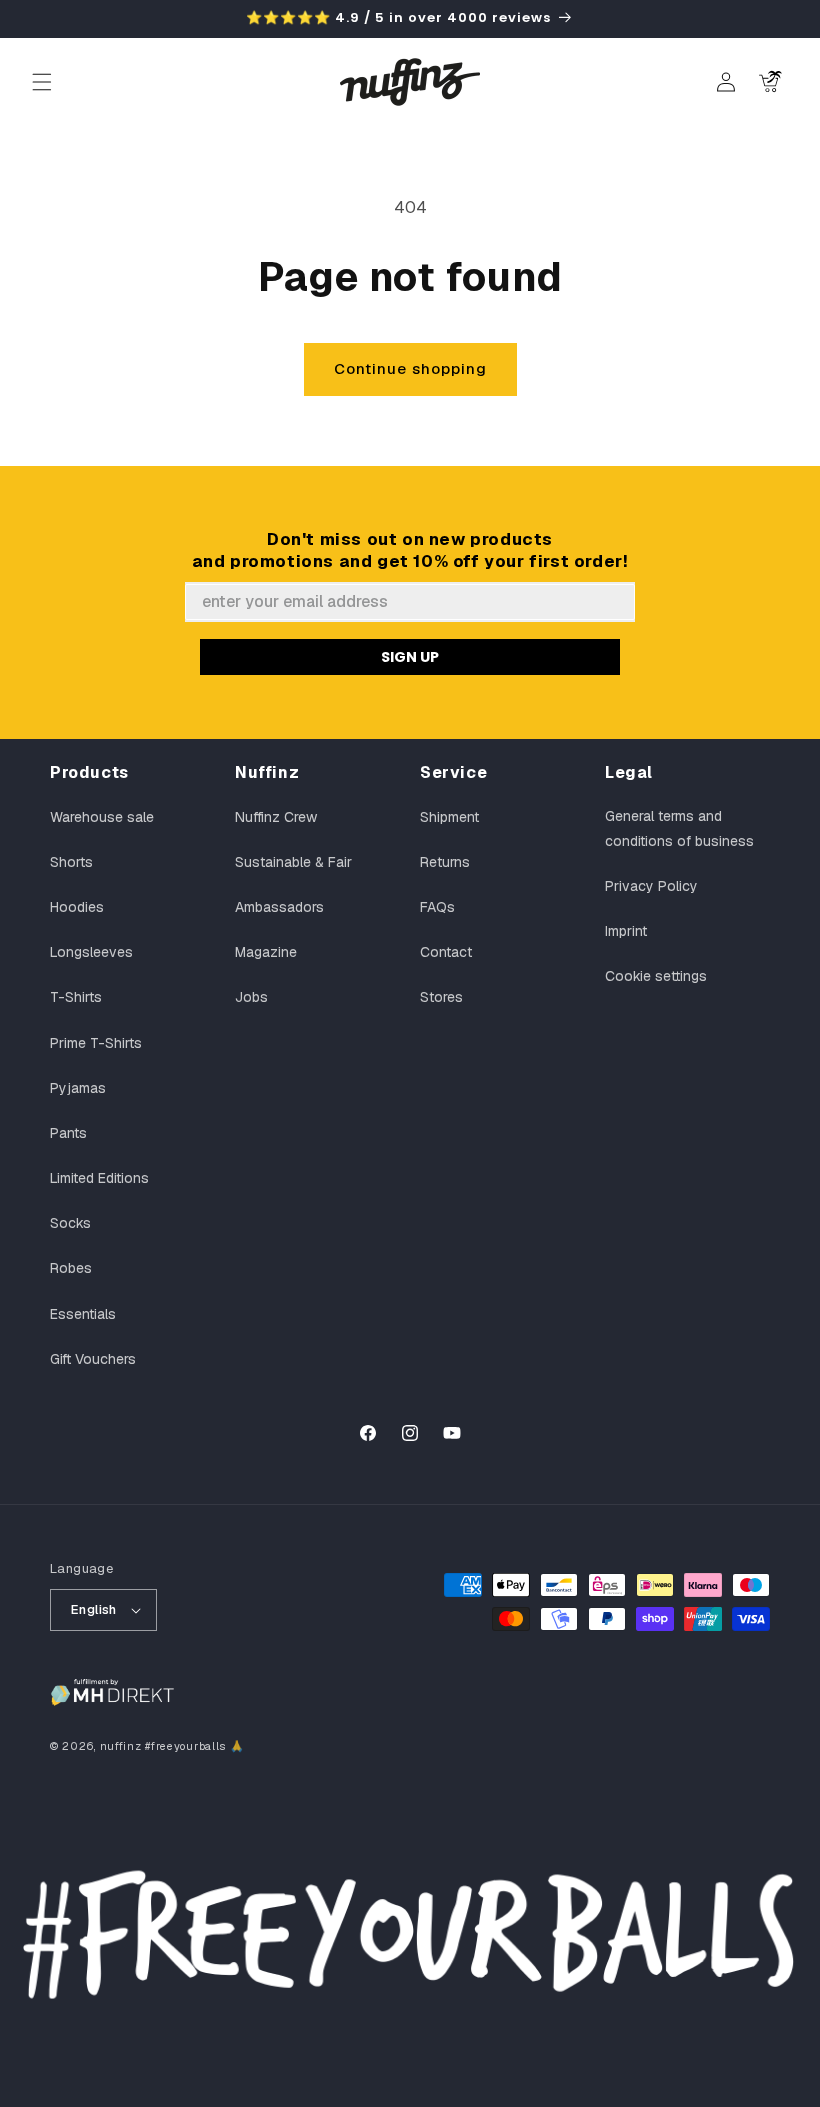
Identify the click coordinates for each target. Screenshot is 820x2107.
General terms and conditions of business (679, 828)
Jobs (251, 997)
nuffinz (121, 1746)
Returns (445, 862)
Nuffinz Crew (276, 817)
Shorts (71, 862)
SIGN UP (410, 657)
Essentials (83, 1314)
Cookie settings (656, 976)
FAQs (437, 907)
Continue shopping (410, 368)
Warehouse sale (102, 817)
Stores (441, 997)
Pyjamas (78, 1088)
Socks (70, 1223)
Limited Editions (99, 1178)
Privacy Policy (651, 886)
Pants (68, 1133)
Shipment (449, 817)
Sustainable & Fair (293, 862)
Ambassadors (279, 907)
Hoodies (77, 907)
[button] (42, 82)
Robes (71, 1268)
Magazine (266, 952)
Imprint (626, 931)
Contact (446, 952)
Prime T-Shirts (96, 1043)
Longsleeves (91, 952)
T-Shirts (76, 997)
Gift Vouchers (93, 1359)
